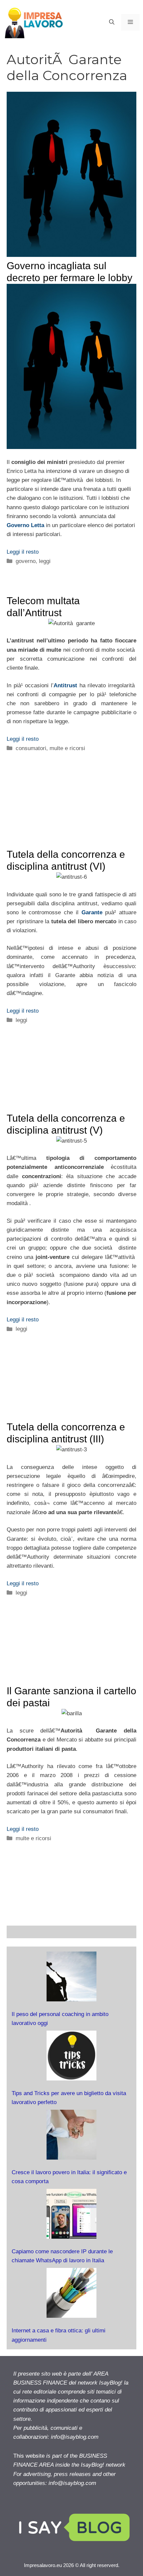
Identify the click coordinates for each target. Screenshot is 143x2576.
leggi (45, 561)
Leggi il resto (23, 552)
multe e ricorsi (67, 748)
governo (26, 561)
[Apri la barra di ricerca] (112, 22)
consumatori (31, 748)
